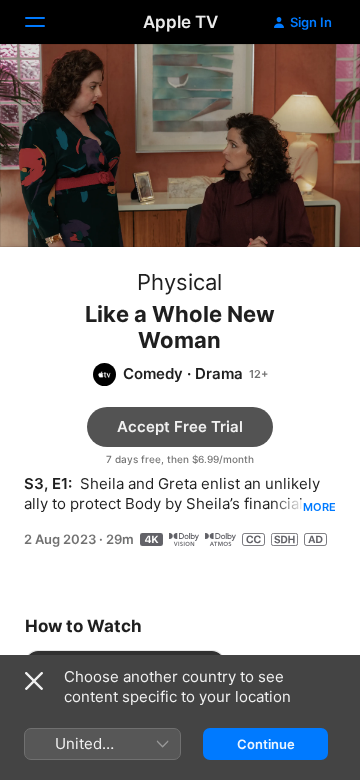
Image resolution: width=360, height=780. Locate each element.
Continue (266, 744)
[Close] (34, 681)
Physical (179, 282)
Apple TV (180, 22)
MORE (319, 507)
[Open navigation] (47, 22)
